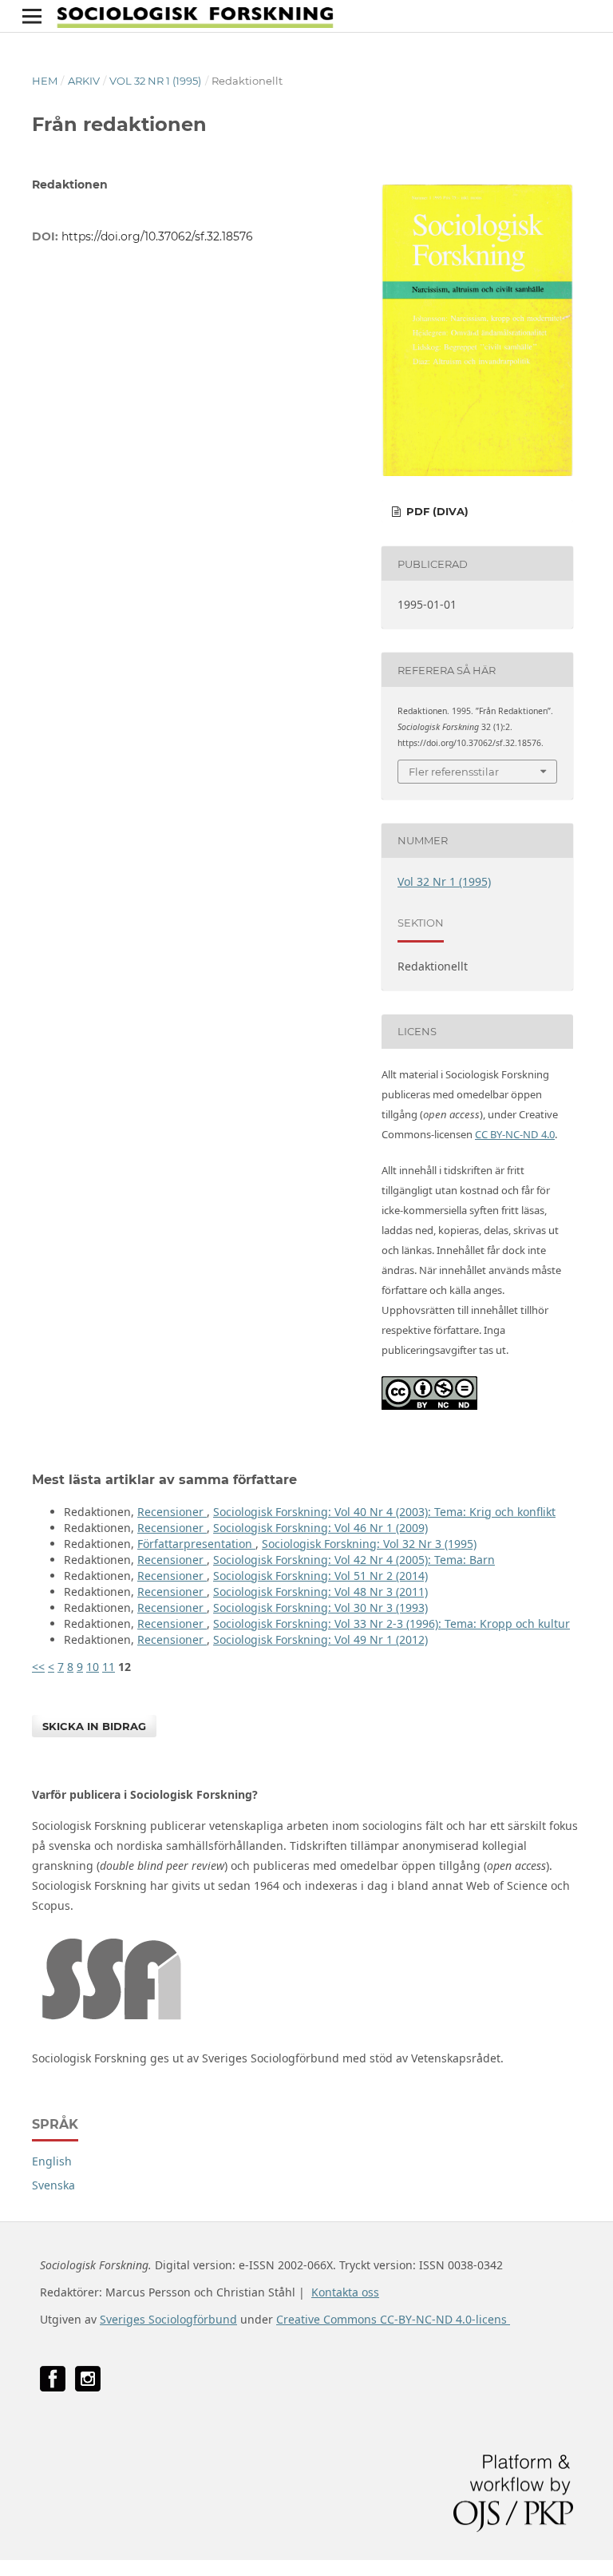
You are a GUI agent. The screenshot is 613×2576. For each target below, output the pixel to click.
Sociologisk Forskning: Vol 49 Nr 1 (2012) (320, 1639)
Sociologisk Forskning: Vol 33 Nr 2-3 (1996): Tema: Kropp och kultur (392, 1623)
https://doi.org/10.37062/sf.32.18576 (157, 236)
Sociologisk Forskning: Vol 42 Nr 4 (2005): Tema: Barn (354, 1560)
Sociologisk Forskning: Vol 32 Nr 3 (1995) (369, 1544)
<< (38, 1667)
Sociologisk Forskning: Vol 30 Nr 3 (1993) (320, 1608)
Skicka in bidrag (94, 1726)
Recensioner (172, 1512)
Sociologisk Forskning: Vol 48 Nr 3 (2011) (320, 1592)
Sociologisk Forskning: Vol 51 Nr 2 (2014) (320, 1576)
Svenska (53, 2185)
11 (109, 1667)
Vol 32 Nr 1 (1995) (155, 81)
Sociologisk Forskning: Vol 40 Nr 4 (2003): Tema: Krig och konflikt (384, 1512)
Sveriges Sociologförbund (168, 2319)
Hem (45, 81)
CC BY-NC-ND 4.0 (515, 1134)
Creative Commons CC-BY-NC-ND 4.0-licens (393, 2319)
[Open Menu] (32, 16)
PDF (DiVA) (436, 511)
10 (93, 1667)
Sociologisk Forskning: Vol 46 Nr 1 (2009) (320, 1528)
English (52, 2161)
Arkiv (84, 81)
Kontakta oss (345, 2292)
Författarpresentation (196, 1544)
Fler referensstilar (454, 772)
